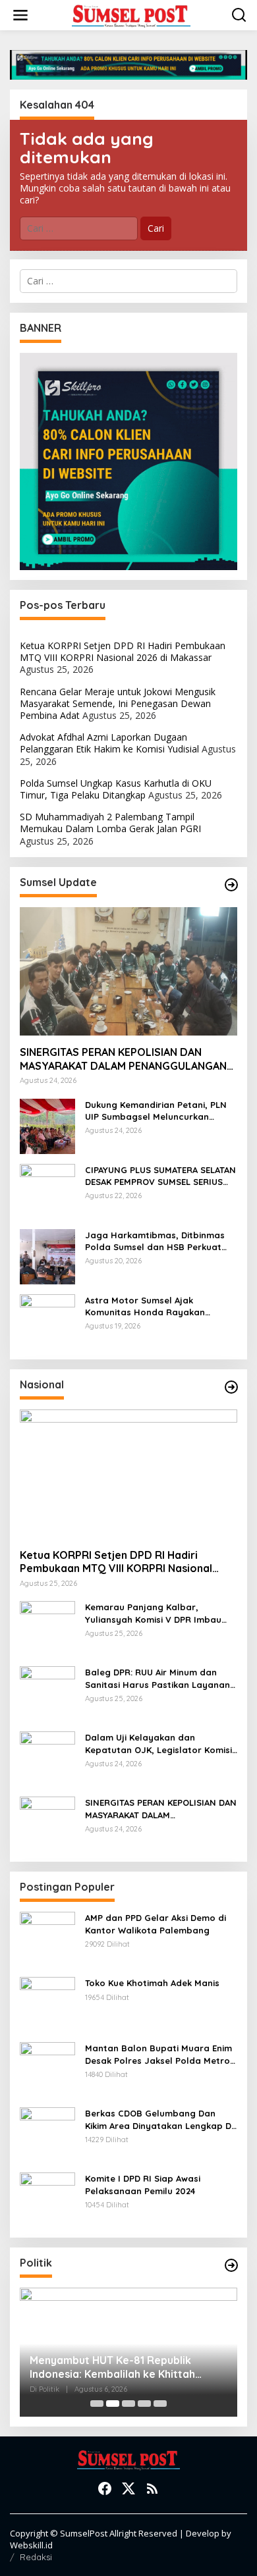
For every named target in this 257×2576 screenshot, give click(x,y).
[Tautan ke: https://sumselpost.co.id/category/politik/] (231, 2265)
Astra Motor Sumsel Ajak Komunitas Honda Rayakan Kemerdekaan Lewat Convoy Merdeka (148, 1306)
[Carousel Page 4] (144, 2404)
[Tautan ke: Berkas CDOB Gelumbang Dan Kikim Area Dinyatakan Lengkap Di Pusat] (47, 2134)
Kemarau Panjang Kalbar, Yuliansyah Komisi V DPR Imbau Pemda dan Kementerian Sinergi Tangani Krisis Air (155, 1613)
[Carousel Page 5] (160, 2404)
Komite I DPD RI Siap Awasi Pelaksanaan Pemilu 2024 (143, 2184)
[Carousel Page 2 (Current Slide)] (113, 2404)
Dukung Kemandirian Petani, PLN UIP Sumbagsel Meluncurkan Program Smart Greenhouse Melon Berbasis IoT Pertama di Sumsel (156, 1111)
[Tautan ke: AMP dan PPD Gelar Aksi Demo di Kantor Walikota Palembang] (47, 1938)
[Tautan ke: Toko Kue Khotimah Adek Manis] (47, 2004)
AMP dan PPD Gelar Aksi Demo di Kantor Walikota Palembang (156, 1924)
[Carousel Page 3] (128, 2404)
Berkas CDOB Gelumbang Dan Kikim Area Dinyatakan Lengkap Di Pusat (159, 2119)
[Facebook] (105, 2488)
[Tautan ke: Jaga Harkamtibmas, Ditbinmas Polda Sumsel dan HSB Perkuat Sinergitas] (47, 1255)
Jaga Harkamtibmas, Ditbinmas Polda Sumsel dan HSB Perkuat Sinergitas (155, 1241)
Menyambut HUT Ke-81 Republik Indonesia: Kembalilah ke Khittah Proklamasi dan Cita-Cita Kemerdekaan (112, 2367)
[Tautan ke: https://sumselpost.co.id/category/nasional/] (231, 1387)
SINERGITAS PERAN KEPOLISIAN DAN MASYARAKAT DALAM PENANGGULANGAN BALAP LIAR (123, 1059)
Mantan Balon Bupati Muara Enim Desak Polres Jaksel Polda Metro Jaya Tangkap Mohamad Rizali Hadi (158, 2054)
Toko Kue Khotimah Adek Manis (152, 1983)
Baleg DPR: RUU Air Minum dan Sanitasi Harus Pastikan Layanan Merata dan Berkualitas (157, 1678)
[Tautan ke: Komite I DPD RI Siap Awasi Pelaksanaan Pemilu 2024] (47, 2199)
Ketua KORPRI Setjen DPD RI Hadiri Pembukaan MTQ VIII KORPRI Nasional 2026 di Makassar (123, 651)
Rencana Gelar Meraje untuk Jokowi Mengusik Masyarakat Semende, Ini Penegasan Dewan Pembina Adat (118, 703)
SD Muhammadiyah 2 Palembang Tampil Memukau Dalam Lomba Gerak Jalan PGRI (110, 823)
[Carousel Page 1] (97, 2404)
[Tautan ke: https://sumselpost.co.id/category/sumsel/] (231, 885)
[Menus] (20, 15)
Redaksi (36, 2557)
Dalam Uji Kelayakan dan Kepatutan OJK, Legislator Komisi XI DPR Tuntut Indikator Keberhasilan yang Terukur (158, 1744)
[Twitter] (128, 2488)
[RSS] (152, 2488)
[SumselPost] (131, 15)
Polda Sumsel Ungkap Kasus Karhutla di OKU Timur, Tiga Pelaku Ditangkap (116, 789)
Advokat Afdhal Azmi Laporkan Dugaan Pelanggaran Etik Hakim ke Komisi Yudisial (109, 743)
